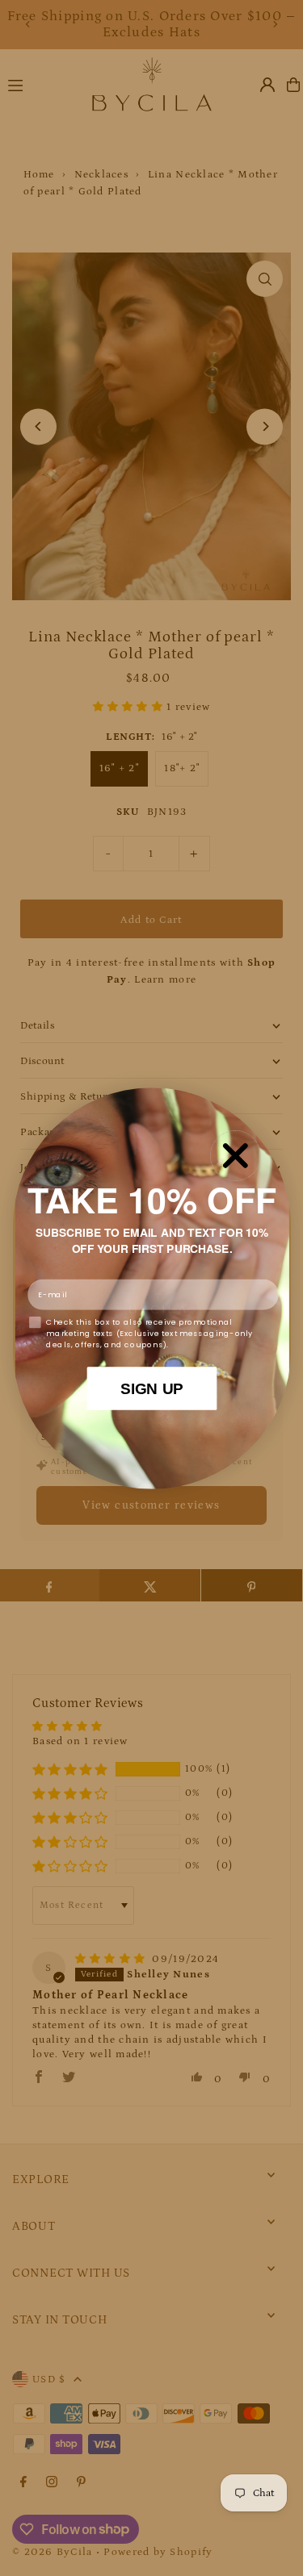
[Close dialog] (235, 1155)
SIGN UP (151, 1387)
